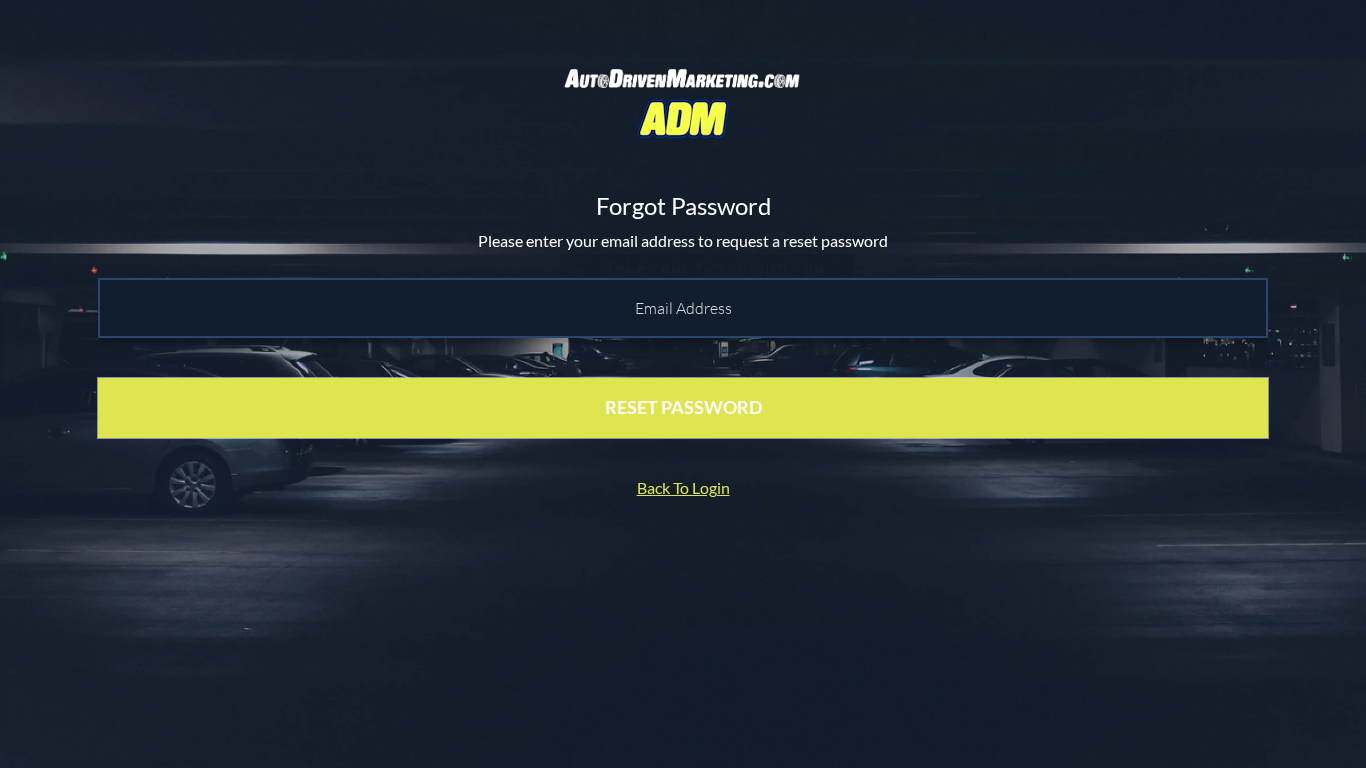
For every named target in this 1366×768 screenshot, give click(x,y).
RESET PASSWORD (683, 407)
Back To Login (683, 487)
